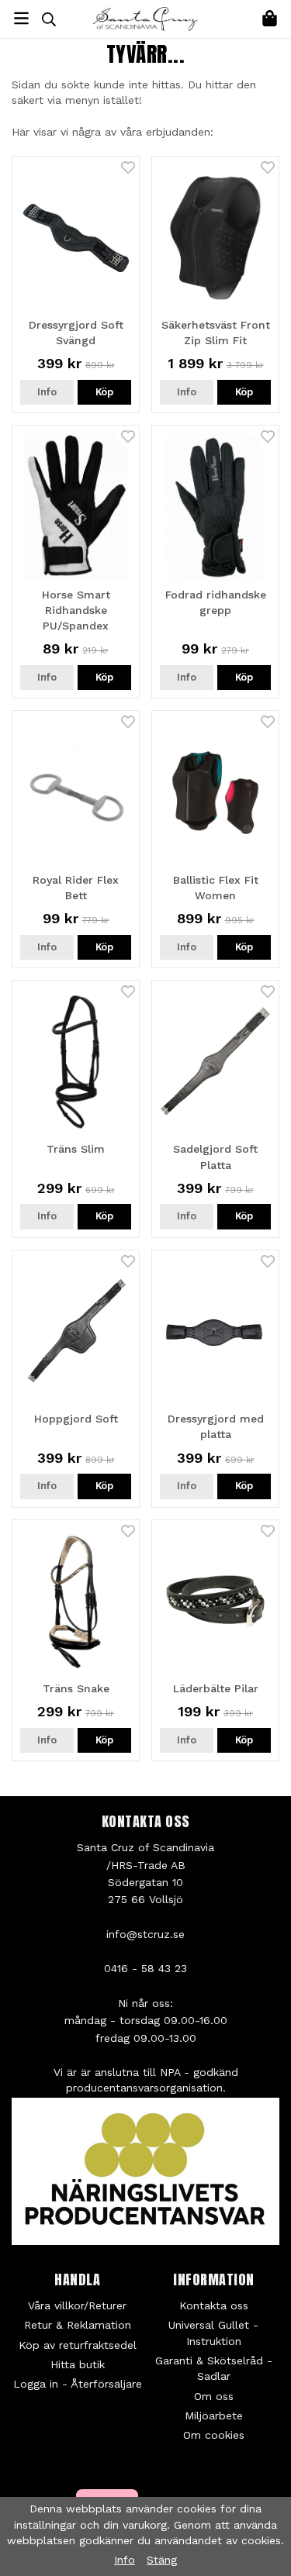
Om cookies (214, 2435)
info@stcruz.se (145, 1934)
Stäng (162, 2560)
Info (47, 392)
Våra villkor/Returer (77, 2305)
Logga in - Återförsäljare (78, 2384)
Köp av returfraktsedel (78, 2345)
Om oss (214, 2396)
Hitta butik (78, 2364)
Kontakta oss (214, 2305)
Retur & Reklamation (78, 2325)
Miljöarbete (214, 2416)
